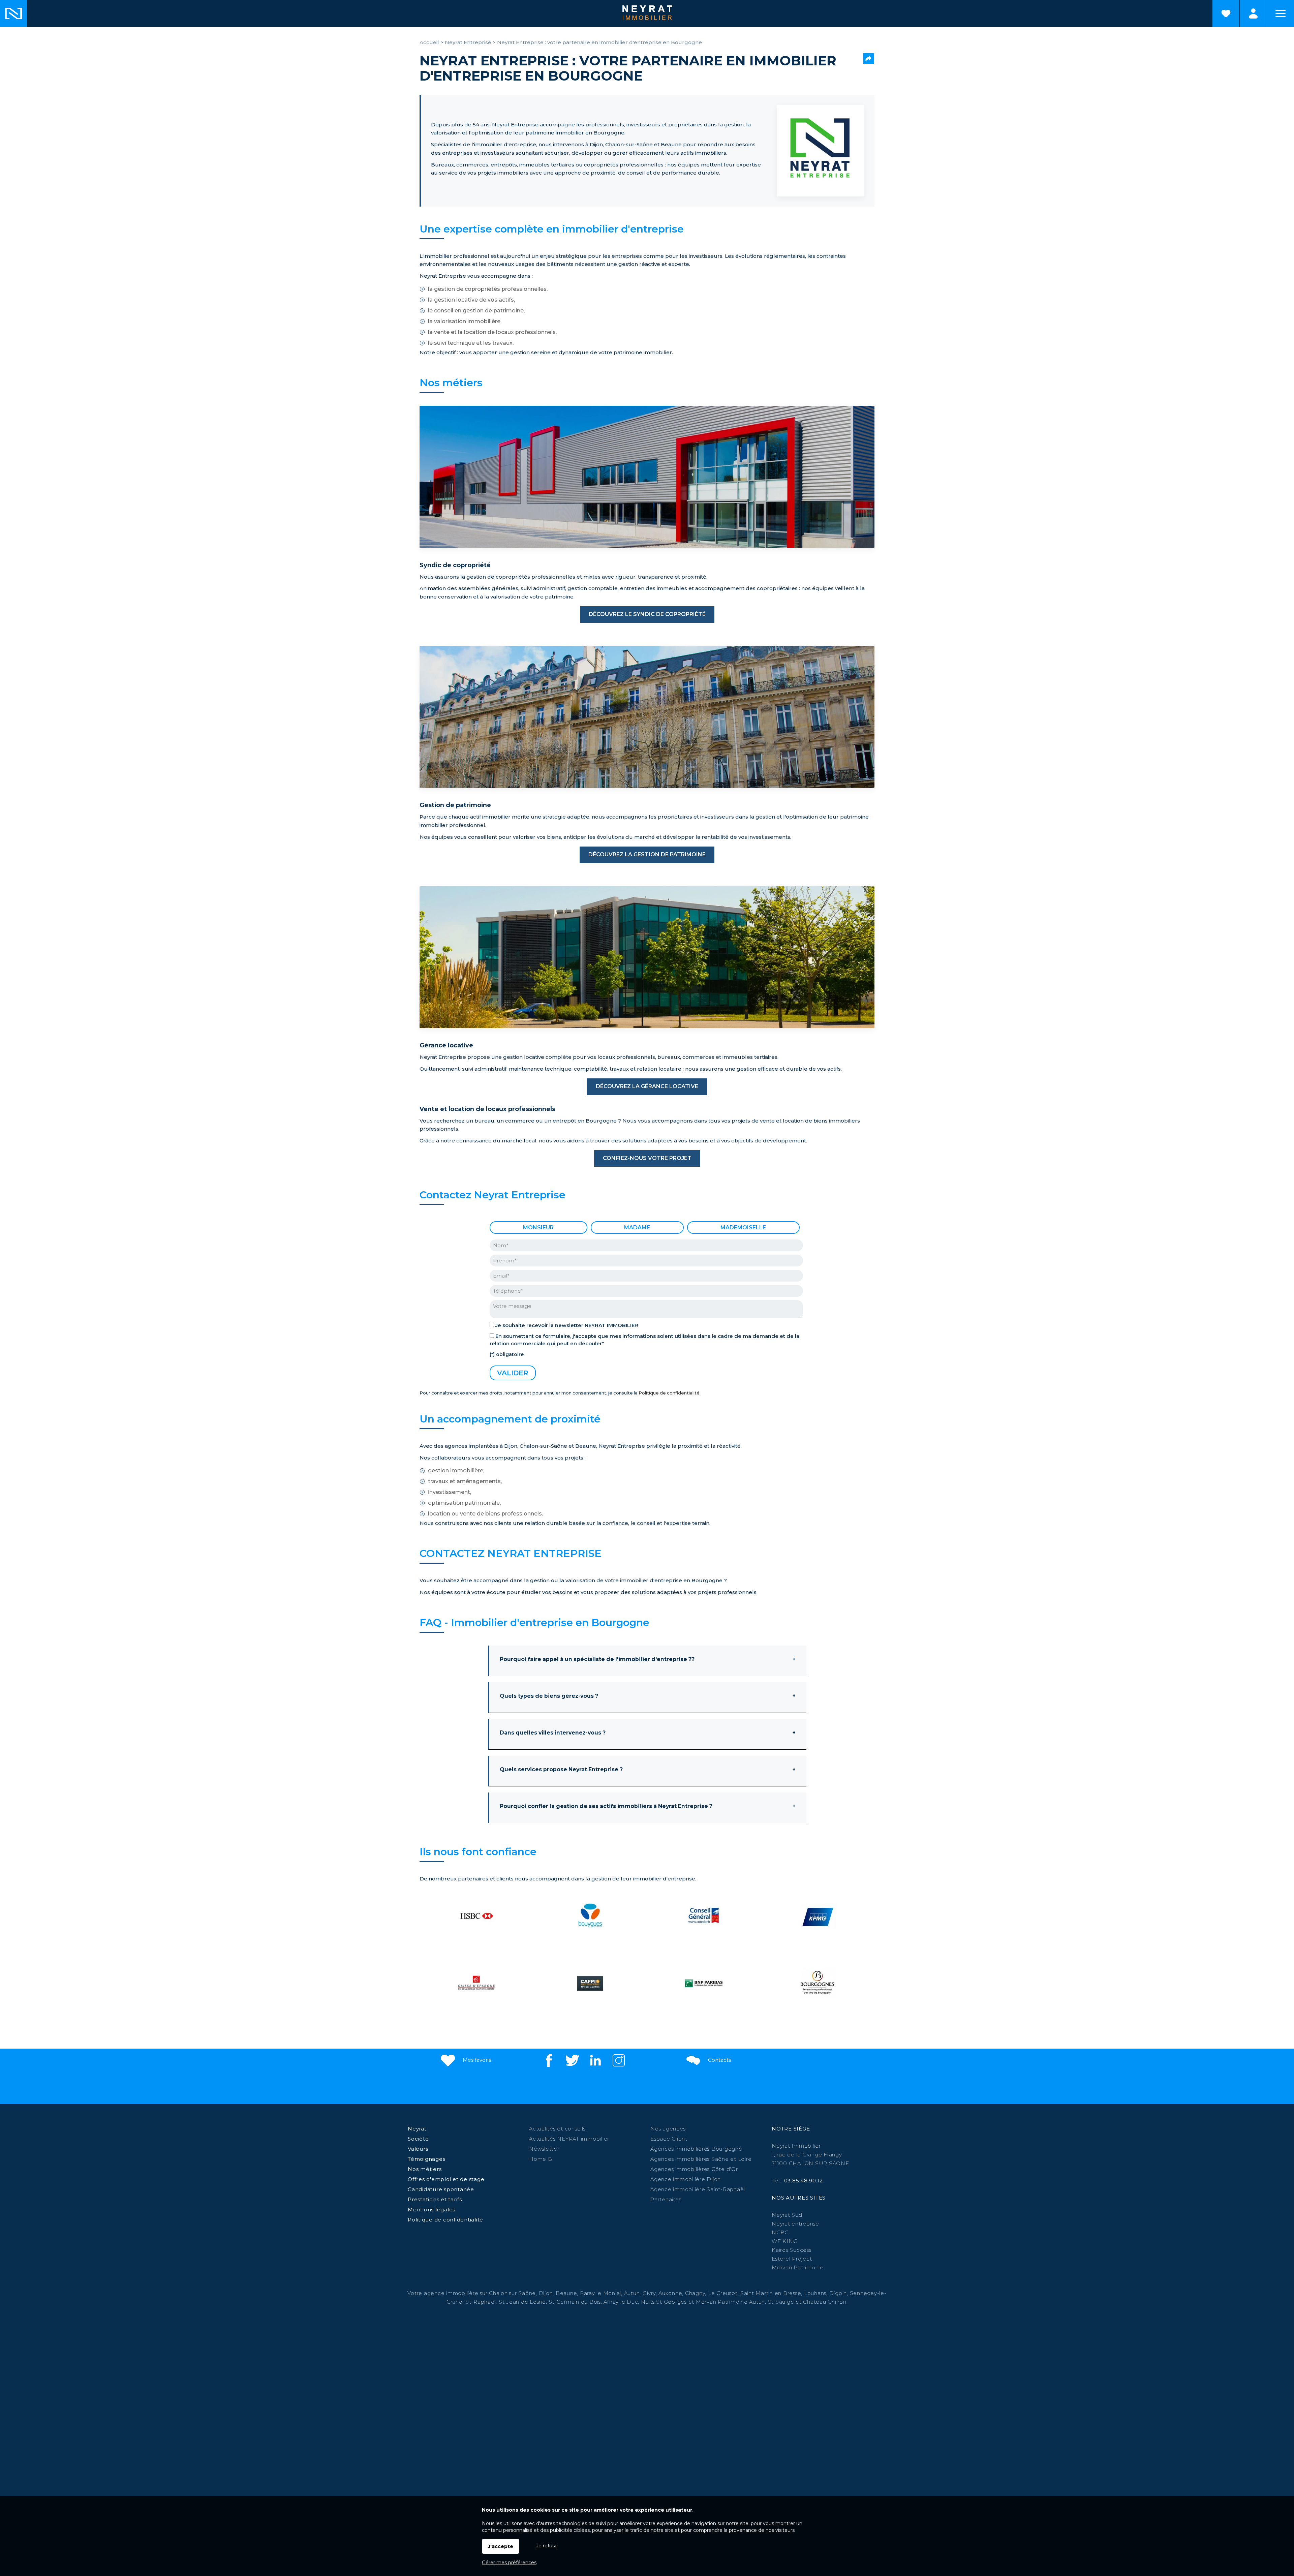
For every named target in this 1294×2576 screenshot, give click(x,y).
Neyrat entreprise (795, 2224)
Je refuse (547, 2546)
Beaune (566, 2293)
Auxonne (670, 2293)
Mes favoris (476, 2060)
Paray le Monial (600, 2293)
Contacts (719, 2060)
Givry (649, 2293)
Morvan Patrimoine (798, 2267)
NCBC (780, 2232)
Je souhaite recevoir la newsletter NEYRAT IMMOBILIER (567, 1325)
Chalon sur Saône (512, 2293)
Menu (1281, 13)
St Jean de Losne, (524, 2302)
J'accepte (501, 2546)
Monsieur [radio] (538, 1228)
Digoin (838, 2293)
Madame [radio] (637, 1228)
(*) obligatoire (507, 1354)
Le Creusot (723, 2293)
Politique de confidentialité (669, 1393)
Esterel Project (792, 2259)
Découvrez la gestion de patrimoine (647, 854)
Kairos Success (792, 2250)
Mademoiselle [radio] (743, 1228)
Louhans (815, 2293)
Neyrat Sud (787, 2215)
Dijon (546, 2293)
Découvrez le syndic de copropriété (647, 614)
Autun (632, 2293)
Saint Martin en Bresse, (771, 2293)
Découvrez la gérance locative (647, 1086)
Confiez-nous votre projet (647, 1158)
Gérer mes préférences (509, 2563)
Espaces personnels (1253, 13)
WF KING (784, 2241)
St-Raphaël (481, 2302)
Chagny (695, 2293)
